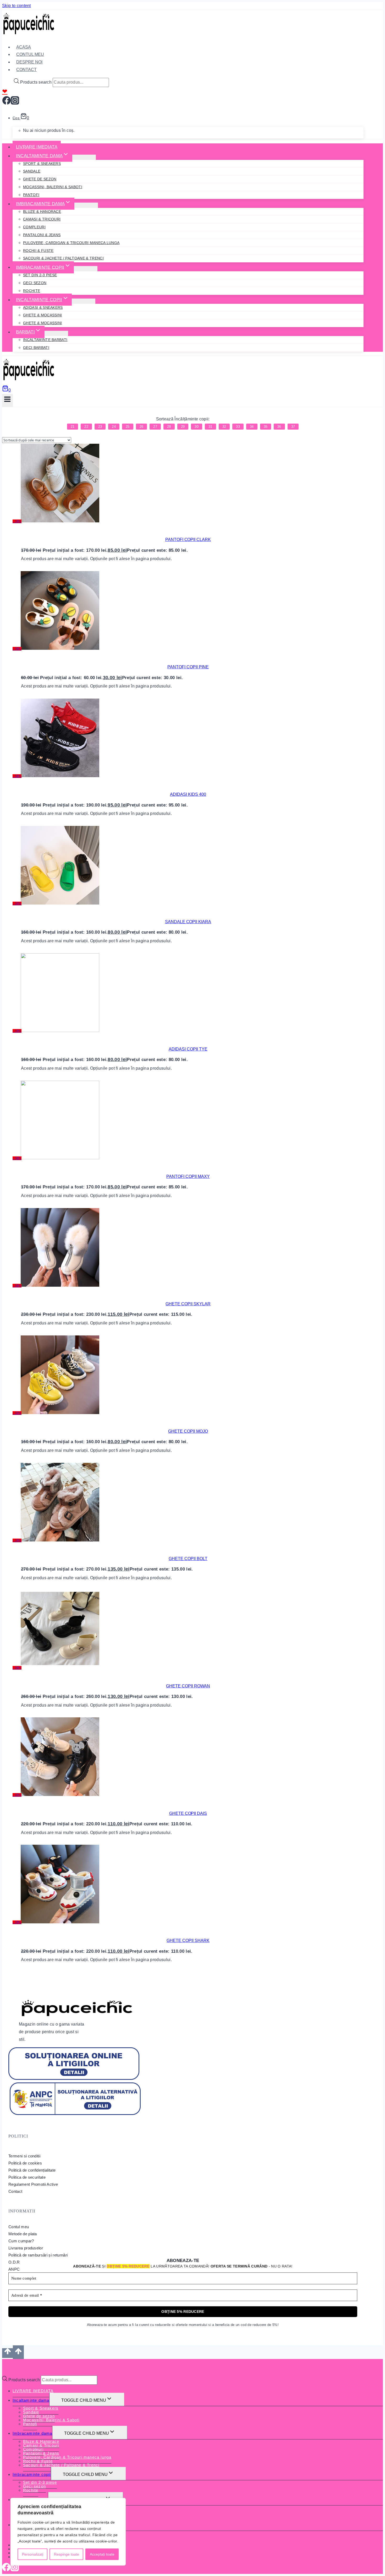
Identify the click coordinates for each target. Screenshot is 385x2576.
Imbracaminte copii (32, 2474)
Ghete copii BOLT (188, 1559)
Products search (36, 82)
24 (114, 427)
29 (183, 427)
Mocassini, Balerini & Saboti (53, 187)
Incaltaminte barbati (45, 340)
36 (279, 427)
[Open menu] (7, 400)
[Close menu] (3, 2364)
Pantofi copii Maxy (188, 1176)
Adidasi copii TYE (188, 1049)
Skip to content (16, 6)
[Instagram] (15, 103)
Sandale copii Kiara (188, 922)
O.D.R (14, 2262)
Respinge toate (67, 2554)
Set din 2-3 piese (40, 275)
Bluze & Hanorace (42, 212)
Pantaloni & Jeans (42, 235)
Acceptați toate (102, 2554)
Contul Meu (30, 54)
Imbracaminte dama (32, 2433)
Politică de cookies (25, 2163)
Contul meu (19, 2227)
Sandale (32, 171)
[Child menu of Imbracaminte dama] (86, 205)
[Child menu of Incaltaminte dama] (84, 157)
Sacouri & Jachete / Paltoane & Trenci (63, 258)
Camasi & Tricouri (42, 219)
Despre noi (29, 62)
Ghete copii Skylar (188, 1304)
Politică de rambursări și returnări (38, 2255)
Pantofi (31, 195)
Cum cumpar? (21, 2241)
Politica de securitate (27, 2177)
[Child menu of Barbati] (56, 333)
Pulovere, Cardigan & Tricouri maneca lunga (71, 243)
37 (293, 427)
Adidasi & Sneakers (43, 307)
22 (86, 427)
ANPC (14, 2269)
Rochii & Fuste (38, 251)
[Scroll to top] (7, 2353)
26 (142, 427)
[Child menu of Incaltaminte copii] (84, 301)
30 (197, 427)
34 (252, 427)
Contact (26, 70)
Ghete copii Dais (188, 1813)
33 (238, 427)
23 (100, 427)
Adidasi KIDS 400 (188, 794)
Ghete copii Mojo (188, 1431)
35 (266, 427)
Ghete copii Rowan (188, 1686)
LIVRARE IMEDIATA (37, 147)
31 (210, 427)
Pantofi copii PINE (188, 667)
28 (169, 427)
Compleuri (34, 227)
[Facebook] (7, 103)
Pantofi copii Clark (188, 540)
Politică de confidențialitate (32, 2170)
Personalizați (33, 2554)
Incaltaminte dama (31, 2400)
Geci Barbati (36, 348)
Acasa (24, 47)
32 (224, 427)
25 (128, 427)
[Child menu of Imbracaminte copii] (86, 269)
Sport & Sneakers (42, 164)
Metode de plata (23, 2234)
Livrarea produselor (26, 2248)
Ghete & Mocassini (42, 315)
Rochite (32, 291)
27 (155, 427)
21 (73, 427)
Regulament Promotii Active (33, 2184)
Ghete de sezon (40, 179)
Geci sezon (35, 283)
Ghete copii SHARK (188, 1941)
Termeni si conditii (24, 2156)
